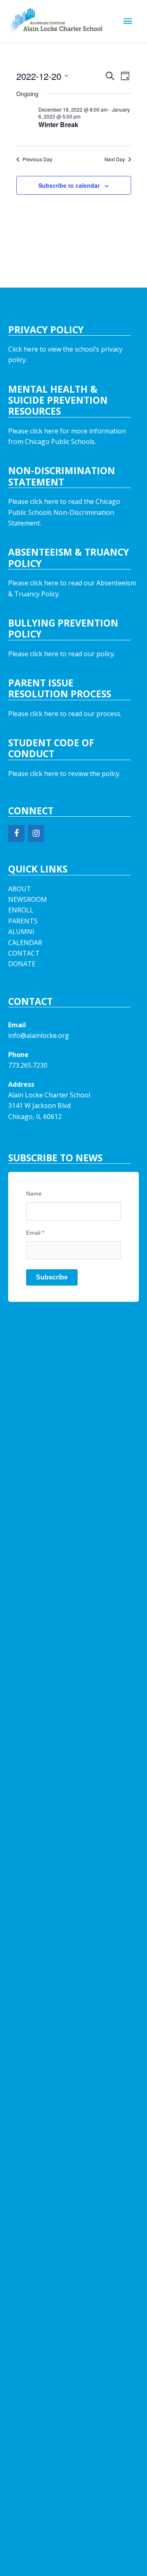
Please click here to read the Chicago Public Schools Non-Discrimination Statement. (64, 512)
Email (35, 1233)
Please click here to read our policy (61, 654)
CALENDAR (25, 943)
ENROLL (21, 910)
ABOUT (20, 889)
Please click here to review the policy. (64, 774)
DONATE (22, 964)
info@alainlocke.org (39, 1035)
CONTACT (24, 953)
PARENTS (23, 921)
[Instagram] (36, 833)
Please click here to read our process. (65, 714)
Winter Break (58, 124)
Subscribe (52, 1277)
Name (34, 1193)
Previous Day (37, 159)
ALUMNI (21, 932)
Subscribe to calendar (69, 185)
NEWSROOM (28, 899)
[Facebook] (16, 833)
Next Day (115, 159)
